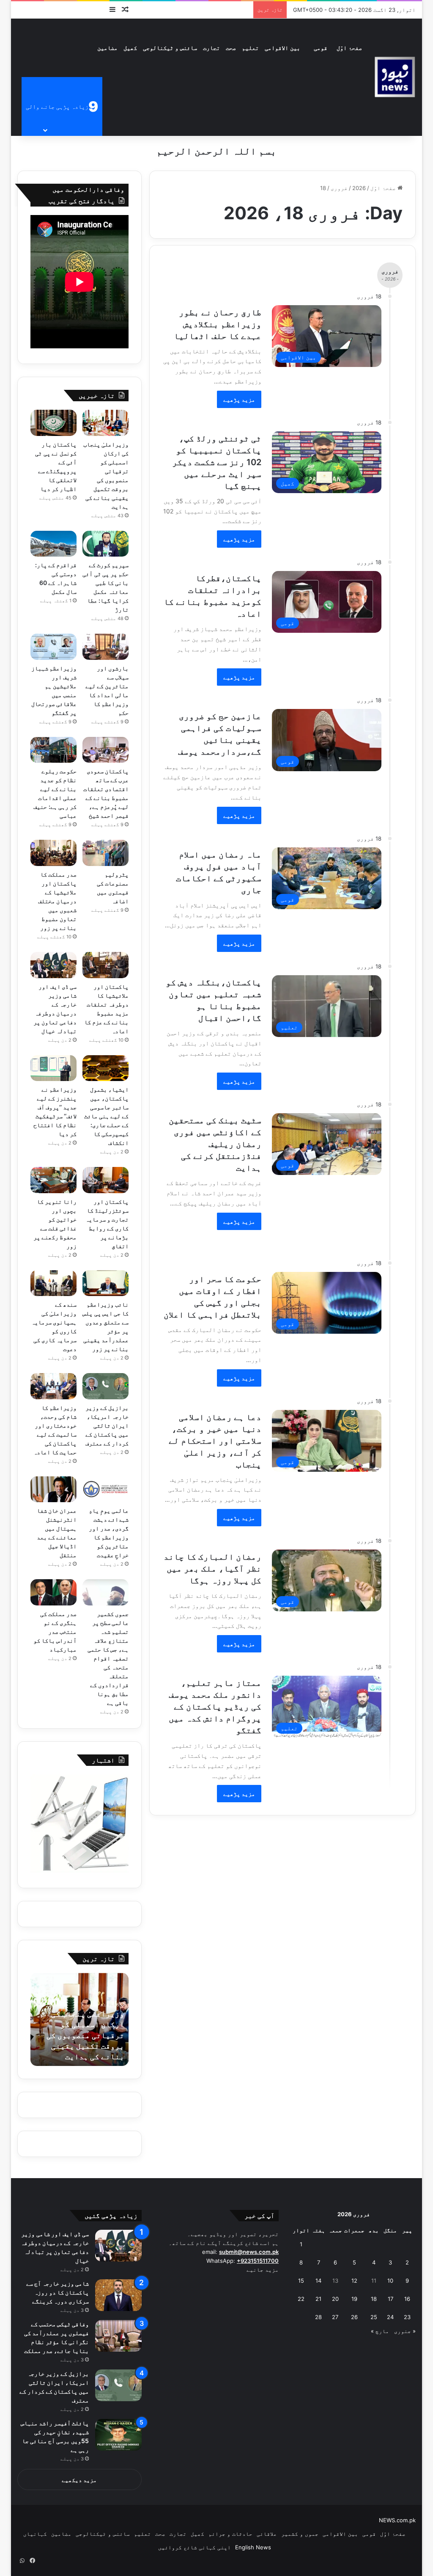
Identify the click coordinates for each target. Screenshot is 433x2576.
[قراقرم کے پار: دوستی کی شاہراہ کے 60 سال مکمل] (53, 544)
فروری (339, 188)
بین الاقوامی (282, 48)
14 (318, 2281)
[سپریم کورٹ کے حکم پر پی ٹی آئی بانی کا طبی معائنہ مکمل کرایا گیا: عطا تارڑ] (106, 544)
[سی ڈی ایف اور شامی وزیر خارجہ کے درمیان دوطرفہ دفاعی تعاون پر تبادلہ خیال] (53, 965)
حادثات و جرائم (230, 2534)
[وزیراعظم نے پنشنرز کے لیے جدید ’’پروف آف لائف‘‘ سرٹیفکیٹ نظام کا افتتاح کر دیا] (53, 1068)
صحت (231, 48)
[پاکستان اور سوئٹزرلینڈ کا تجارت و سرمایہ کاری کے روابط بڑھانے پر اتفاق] (106, 1180)
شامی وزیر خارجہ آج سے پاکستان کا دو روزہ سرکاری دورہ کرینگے (58, 2292)
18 (374, 2299)
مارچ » (380, 2331)
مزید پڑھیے (239, 399)
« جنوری (405, 2331)
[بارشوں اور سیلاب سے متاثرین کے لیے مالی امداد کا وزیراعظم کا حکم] (106, 647)
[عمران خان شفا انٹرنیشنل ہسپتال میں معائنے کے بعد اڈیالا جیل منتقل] (53, 1489)
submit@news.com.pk (249, 2252)
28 (318, 2317)
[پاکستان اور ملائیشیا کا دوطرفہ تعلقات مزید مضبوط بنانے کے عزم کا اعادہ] (106, 965)
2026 (359, 188)
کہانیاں (35, 2534)
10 (390, 2281)
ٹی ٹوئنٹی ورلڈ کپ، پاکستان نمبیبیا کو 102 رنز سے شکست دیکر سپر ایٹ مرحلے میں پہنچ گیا (217, 462)
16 (407, 2299)
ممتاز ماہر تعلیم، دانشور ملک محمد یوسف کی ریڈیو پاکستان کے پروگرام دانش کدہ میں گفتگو (215, 1707)
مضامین (107, 48)
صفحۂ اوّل (349, 48)
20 (335, 2299)
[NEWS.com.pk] (395, 77)
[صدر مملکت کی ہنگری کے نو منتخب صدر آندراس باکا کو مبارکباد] (53, 1592)
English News (253, 2547)
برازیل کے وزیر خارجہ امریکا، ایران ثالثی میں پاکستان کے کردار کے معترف (107, 1425)
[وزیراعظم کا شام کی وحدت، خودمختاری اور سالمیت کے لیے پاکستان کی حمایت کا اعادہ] (53, 1386)
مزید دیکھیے (79, 2480)
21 (318, 2299)
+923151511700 (258, 2261)
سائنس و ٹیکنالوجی (170, 48)
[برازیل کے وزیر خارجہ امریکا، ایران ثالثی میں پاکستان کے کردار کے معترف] (106, 1386)
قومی (321, 48)
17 (391, 2299)
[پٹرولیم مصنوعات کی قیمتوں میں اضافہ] (106, 853)
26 (354, 2317)
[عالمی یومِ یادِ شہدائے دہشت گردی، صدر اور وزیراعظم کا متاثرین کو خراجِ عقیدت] (106, 1489)
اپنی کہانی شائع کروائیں (195, 2547)
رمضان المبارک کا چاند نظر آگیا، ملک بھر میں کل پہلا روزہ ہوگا (212, 1569)
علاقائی (267, 2534)
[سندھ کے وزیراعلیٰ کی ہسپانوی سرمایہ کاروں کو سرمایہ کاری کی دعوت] (53, 1283)
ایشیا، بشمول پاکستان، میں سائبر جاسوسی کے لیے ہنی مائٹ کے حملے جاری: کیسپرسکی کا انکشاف (106, 1116)
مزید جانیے (263, 2270)
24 (390, 2317)
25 (374, 2317)
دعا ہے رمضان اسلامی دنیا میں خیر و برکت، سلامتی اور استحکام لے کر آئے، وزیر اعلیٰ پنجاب (215, 1441)
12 (354, 2281)
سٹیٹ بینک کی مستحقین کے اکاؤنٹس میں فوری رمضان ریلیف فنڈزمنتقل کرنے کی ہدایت (215, 1144)
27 (335, 2317)
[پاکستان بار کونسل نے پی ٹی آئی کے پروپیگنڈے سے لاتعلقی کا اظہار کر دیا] (53, 423)
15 (301, 2281)
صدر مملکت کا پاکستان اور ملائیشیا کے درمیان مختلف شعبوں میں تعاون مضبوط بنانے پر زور (57, 901)
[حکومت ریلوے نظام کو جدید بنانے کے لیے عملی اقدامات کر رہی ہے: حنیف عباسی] (53, 750)
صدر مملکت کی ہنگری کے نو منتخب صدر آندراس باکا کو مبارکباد (55, 1631)
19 (354, 2299)
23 (407, 2317)
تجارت (211, 48)
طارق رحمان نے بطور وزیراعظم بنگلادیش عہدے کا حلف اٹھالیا (218, 324)
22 (301, 2299)
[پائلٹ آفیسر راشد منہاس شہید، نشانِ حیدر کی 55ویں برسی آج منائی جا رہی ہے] (118, 2435)
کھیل (130, 48)
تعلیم (250, 48)
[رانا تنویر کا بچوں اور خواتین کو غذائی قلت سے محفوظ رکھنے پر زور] (53, 1180)
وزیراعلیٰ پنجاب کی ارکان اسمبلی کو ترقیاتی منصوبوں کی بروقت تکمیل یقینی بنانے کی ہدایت (85, 2035)
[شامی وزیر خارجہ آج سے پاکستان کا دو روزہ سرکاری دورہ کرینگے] (118, 2295)
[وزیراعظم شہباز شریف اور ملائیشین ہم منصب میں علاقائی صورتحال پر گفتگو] (53, 647)
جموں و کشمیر (300, 2534)
